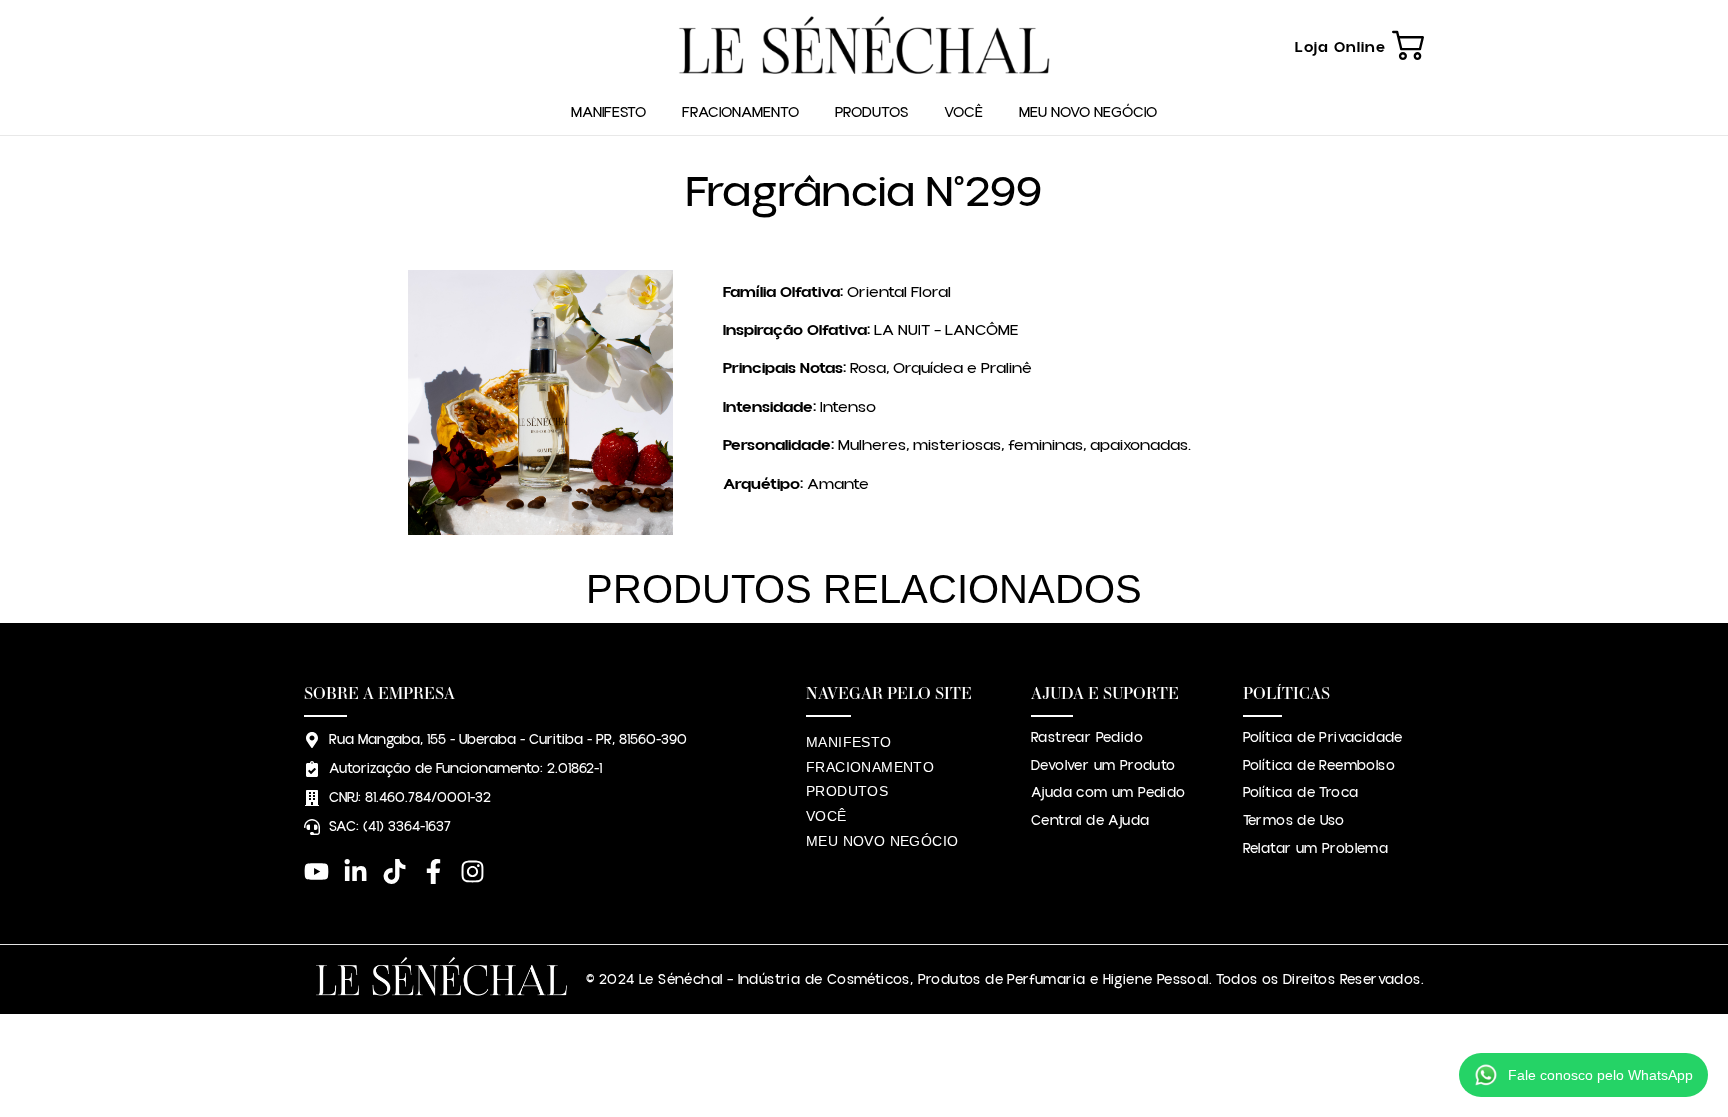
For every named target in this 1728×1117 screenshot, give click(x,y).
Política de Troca (1301, 793)
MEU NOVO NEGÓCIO (1088, 112)
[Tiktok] (394, 871)
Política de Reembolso (1319, 766)
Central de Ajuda (1090, 821)
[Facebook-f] (433, 871)
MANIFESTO (608, 112)
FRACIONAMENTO (740, 112)
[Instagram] (472, 871)
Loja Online (1340, 47)
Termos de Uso (1294, 821)
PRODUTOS (871, 112)
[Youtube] (316, 871)
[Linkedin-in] (355, 871)
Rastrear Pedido (1087, 738)
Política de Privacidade (1323, 738)
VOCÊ (963, 112)
